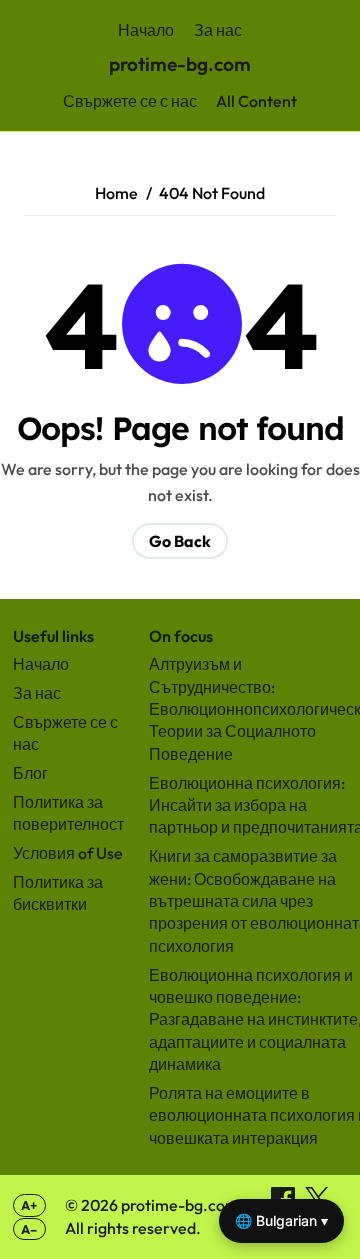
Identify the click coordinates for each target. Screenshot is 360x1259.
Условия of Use (68, 853)
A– (29, 1229)
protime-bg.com (180, 64)
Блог (30, 773)
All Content (256, 101)
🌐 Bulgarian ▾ (281, 1220)
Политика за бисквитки (58, 893)
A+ (29, 1205)
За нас (218, 30)
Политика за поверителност (68, 813)
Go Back (180, 541)
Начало (146, 30)
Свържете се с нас (130, 101)
